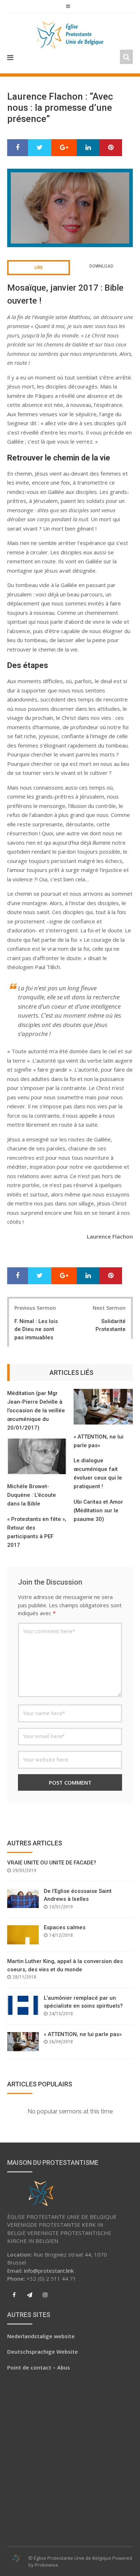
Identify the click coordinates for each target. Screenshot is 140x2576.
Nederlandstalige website (41, 2336)
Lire (39, 268)
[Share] (18, 148)
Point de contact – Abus (39, 2367)
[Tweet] (40, 148)
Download (101, 266)
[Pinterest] (111, 148)
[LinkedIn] (88, 148)
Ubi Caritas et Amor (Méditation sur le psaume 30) (98, 1510)
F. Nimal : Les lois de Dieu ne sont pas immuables (36, 1329)
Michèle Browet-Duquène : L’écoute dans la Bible (32, 1495)
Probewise (46, 2565)
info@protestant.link (49, 2271)
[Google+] (64, 148)
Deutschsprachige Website (43, 2352)
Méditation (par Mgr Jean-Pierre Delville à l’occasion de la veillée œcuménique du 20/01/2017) (36, 1410)
